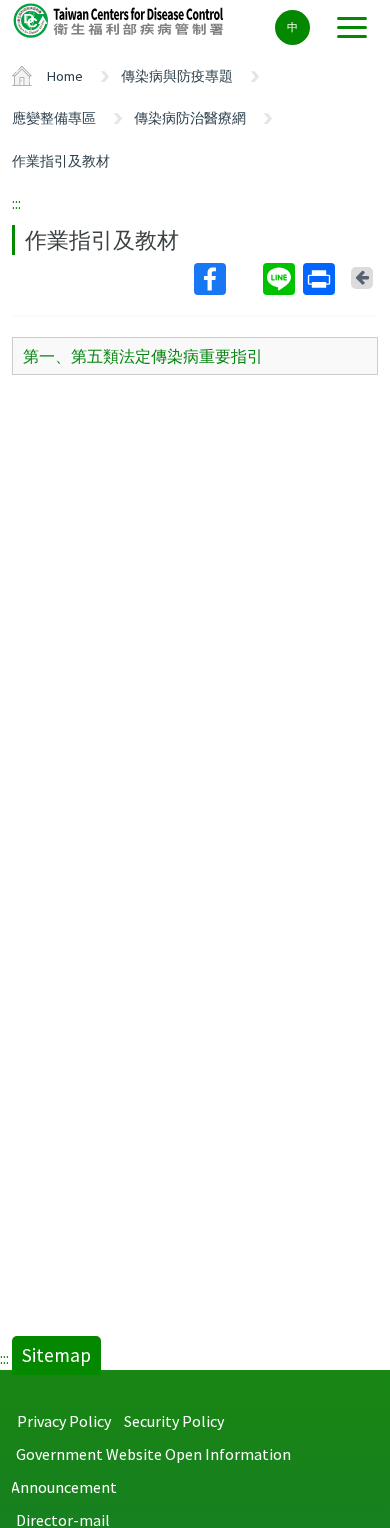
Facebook (226, 279)
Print (321, 279)
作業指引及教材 (61, 161)
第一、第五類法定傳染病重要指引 (143, 356)
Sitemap (56, 1355)
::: (16, 203)
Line (281, 279)
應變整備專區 (54, 118)
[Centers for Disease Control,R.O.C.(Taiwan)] (120, 19)
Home (65, 76)
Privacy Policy (64, 1421)
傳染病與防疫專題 (177, 76)
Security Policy (174, 1421)
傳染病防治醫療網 (190, 118)
